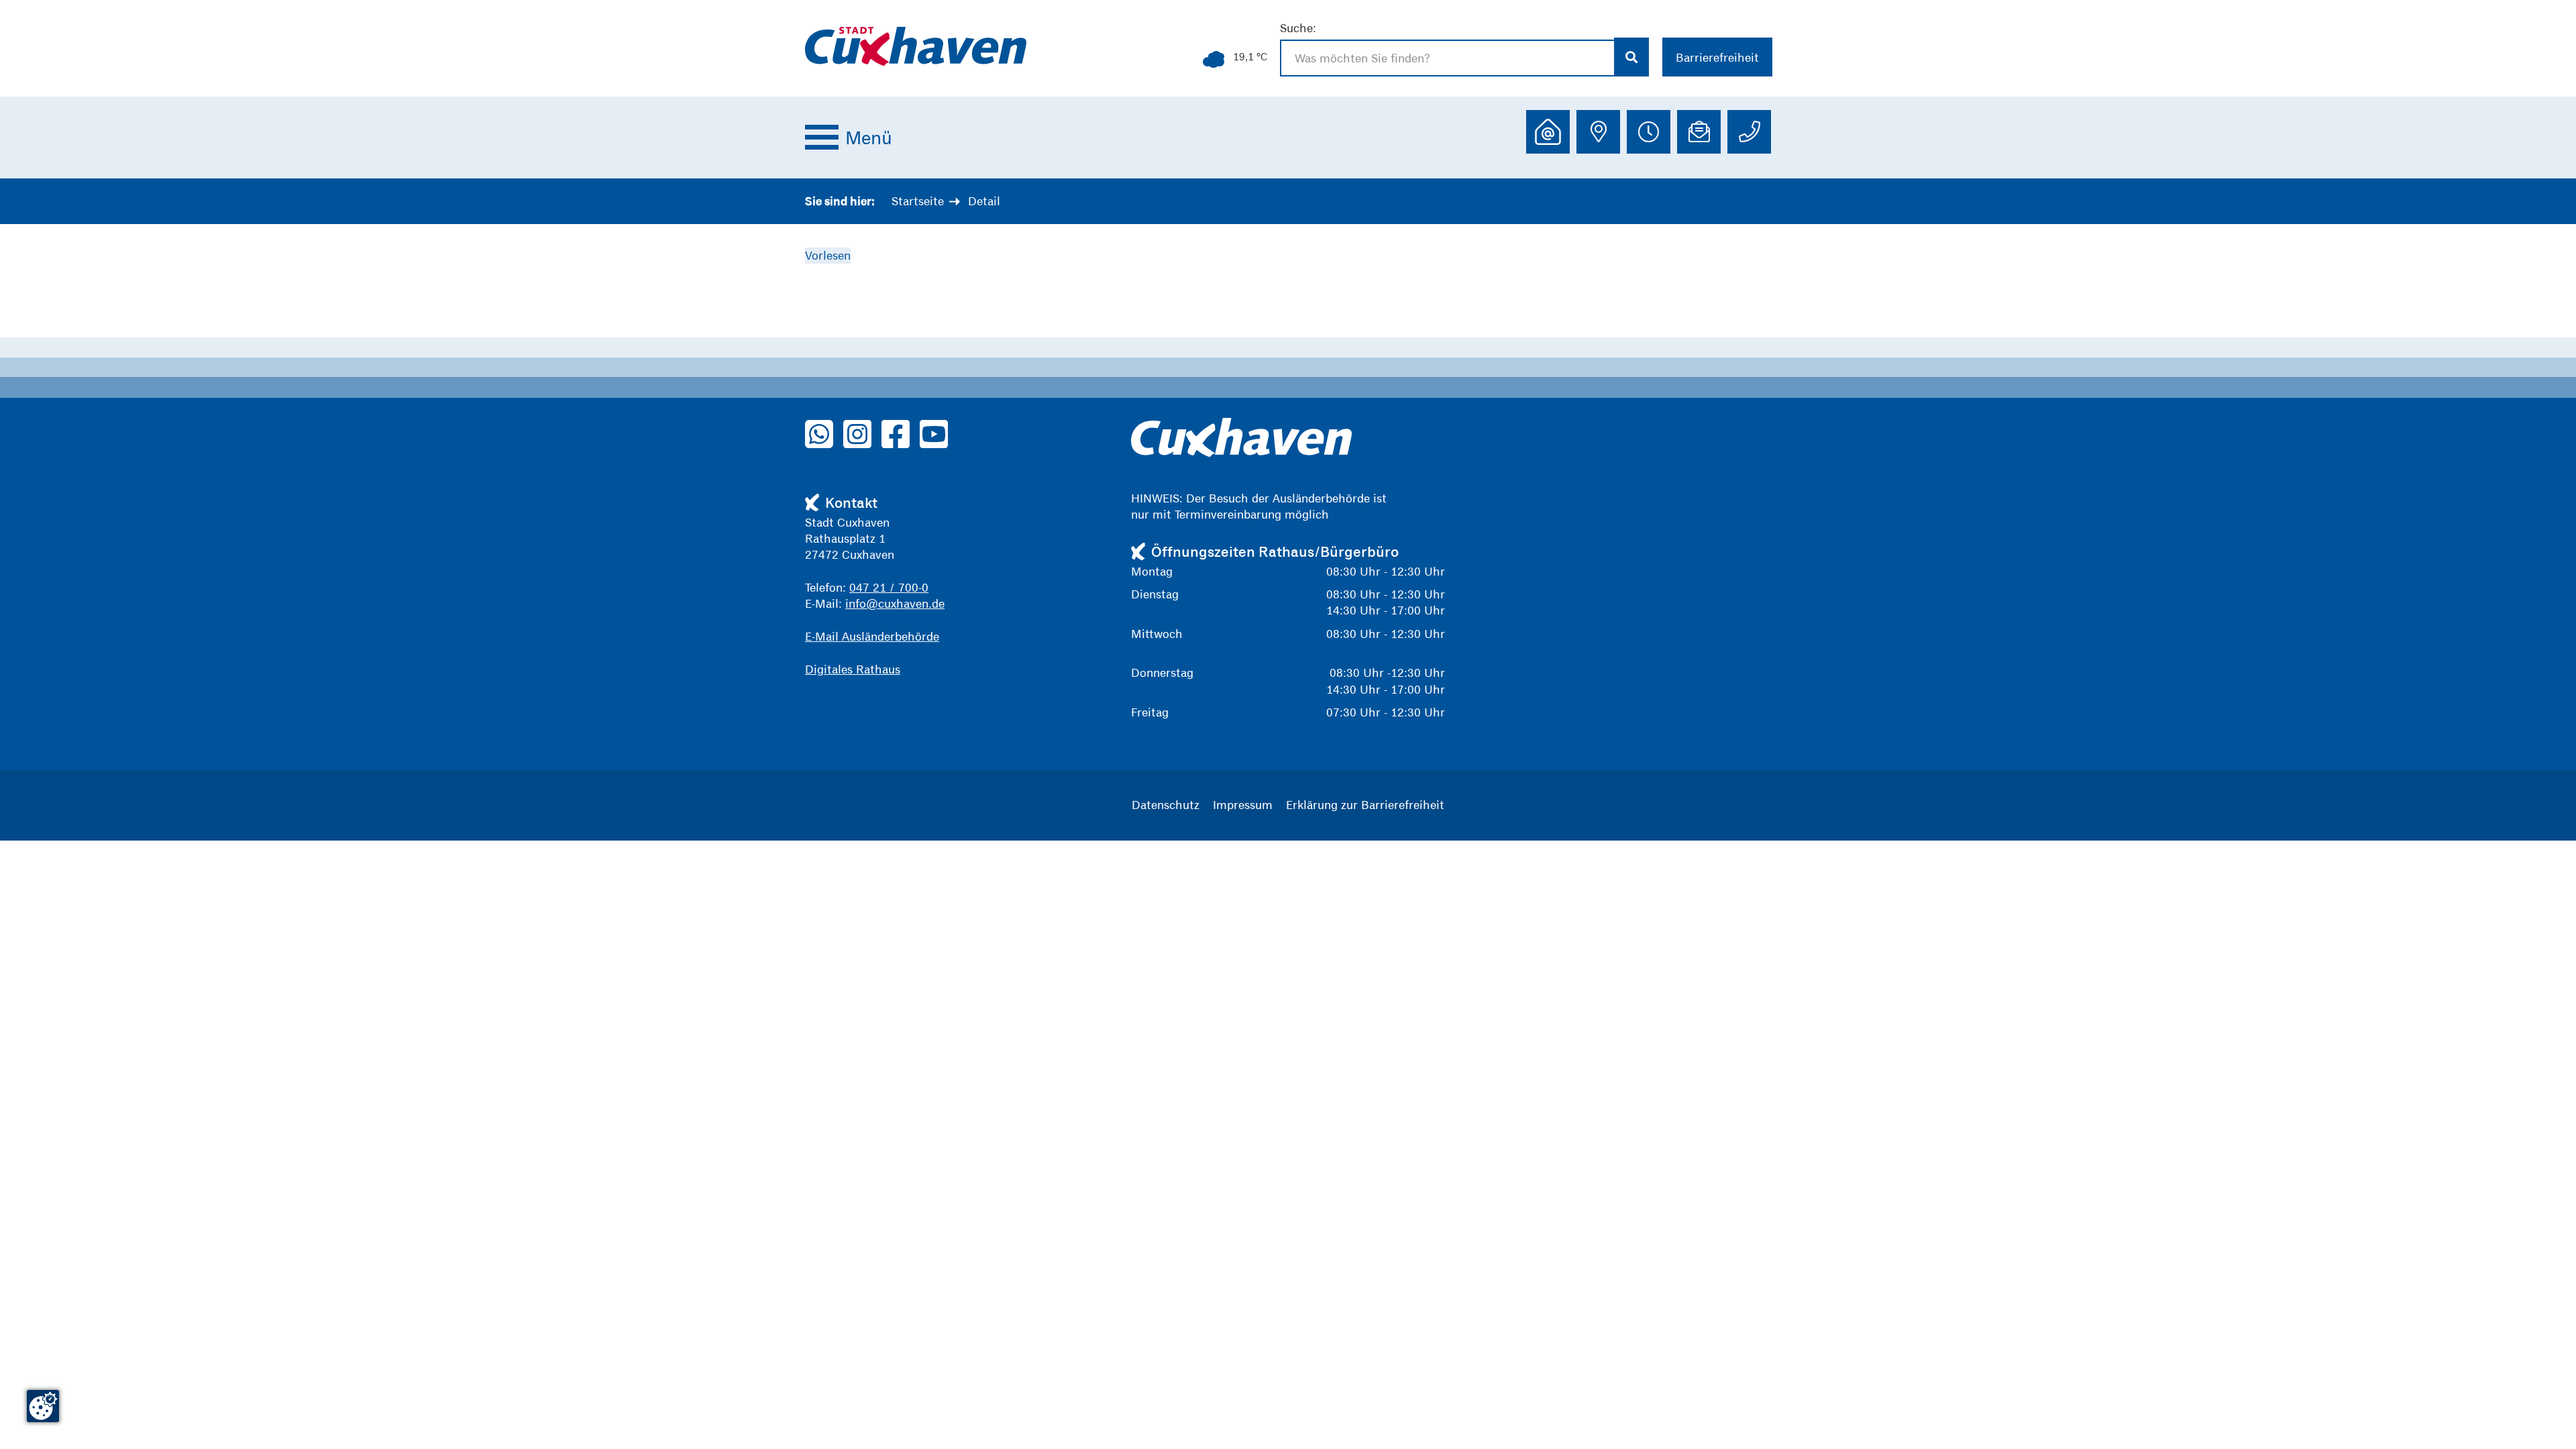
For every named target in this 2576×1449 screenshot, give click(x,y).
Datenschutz (1166, 805)
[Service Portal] (1548, 132)
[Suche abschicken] (1632, 57)
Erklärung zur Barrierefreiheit (1365, 805)
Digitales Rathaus (853, 669)
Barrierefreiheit (1717, 57)
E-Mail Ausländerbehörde (872, 636)
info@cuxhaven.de (895, 603)
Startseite (918, 201)
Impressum (1243, 805)
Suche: (1298, 28)
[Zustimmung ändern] (43, 1406)
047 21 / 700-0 (889, 587)
